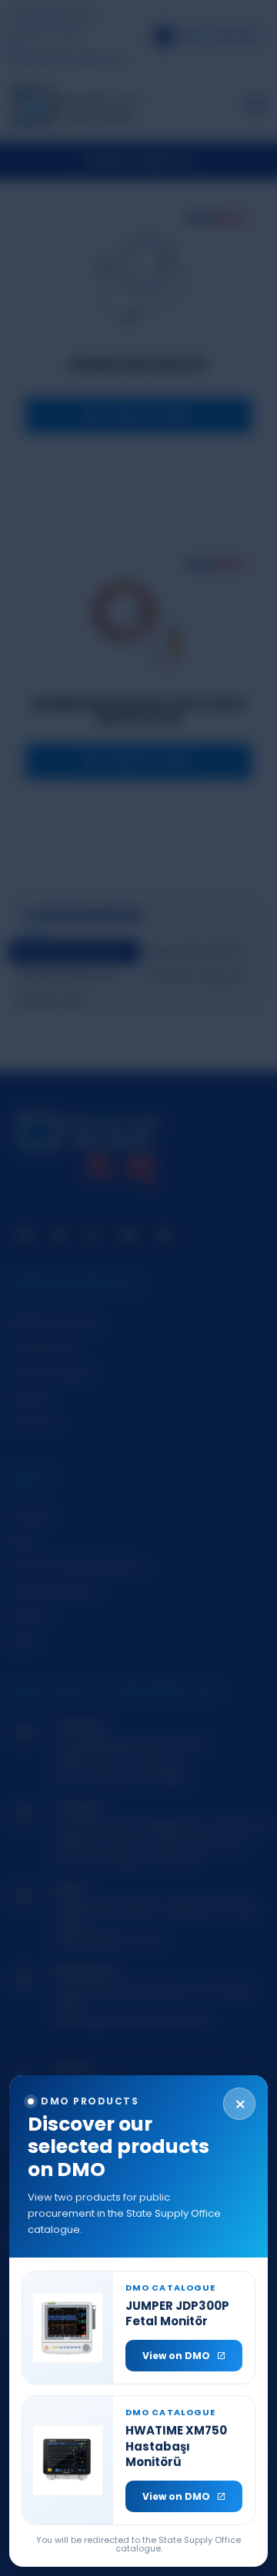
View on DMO (176, 2356)
